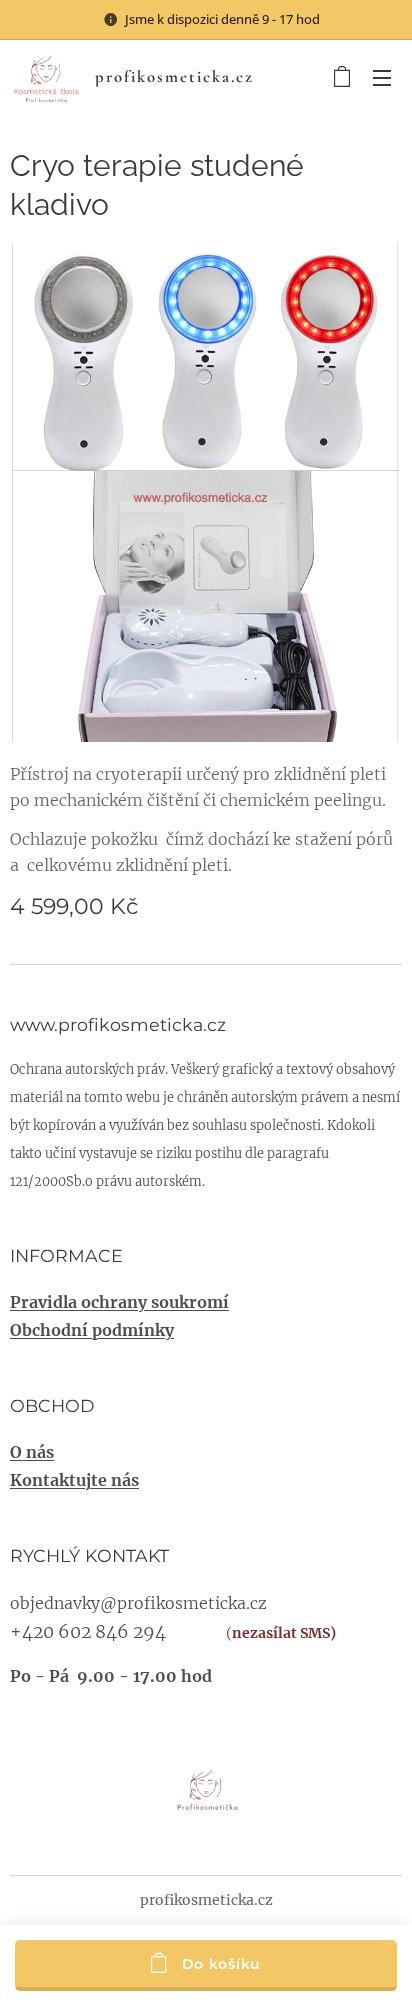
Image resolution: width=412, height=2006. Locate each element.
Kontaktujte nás (74, 1480)
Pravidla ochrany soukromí (119, 1302)
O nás (32, 1452)
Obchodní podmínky (92, 1330)
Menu (382, 77)
